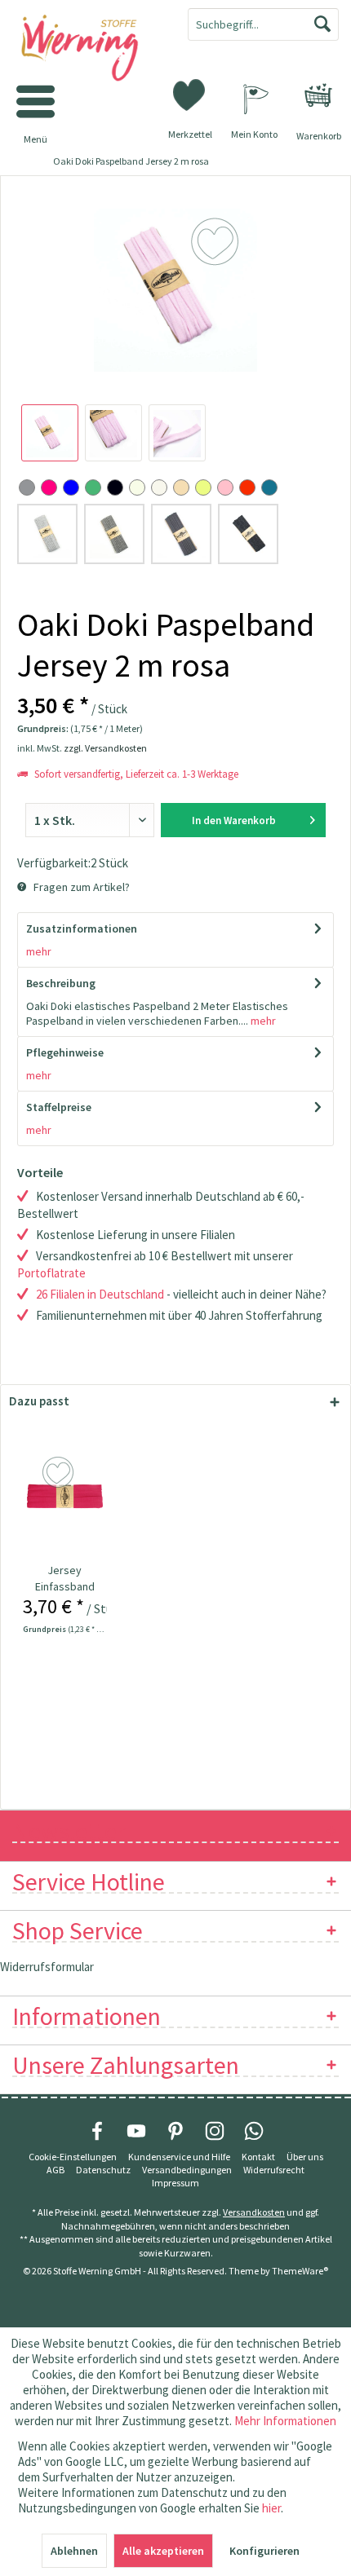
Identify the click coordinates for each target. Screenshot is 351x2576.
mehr (39, 951)
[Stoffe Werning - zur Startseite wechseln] (88, 49)
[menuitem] (318, 95)
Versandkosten (254, 2212)
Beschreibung (61, 983)
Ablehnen (74, 2551)
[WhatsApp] (254, 2131)
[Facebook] (97, 2131)
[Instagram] (215, 2131)
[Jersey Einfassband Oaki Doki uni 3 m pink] (65, 1497)
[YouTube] (136, 2131)
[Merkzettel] (190, 94)
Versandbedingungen (187, 2170)
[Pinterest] (175, 2131)
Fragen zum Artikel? (80, 887)
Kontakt (258, 2157)
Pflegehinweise (65, 1052)
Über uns (305, 2157)
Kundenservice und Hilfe (179, 2157)
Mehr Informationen (285, 2421)
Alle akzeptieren (163, 2551)
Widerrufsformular (47, 1967)
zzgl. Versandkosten (105, 748)
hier (271, 2508)
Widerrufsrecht (274, 2170)
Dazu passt (39, 1401)
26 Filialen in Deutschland (100, 1294)
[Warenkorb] (318, 95)
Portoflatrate (51, 1273)
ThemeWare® (300, 2271)
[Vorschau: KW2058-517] (50, 433)
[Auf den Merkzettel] (60, 1473)
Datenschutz (103, 2170)
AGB (56, 2170)
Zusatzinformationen (82, 929)
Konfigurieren (264, 2551)
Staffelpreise (59, 1107)
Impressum (175, 2183)
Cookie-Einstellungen (73, 2157)
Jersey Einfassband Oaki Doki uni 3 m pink (64, 1579)
